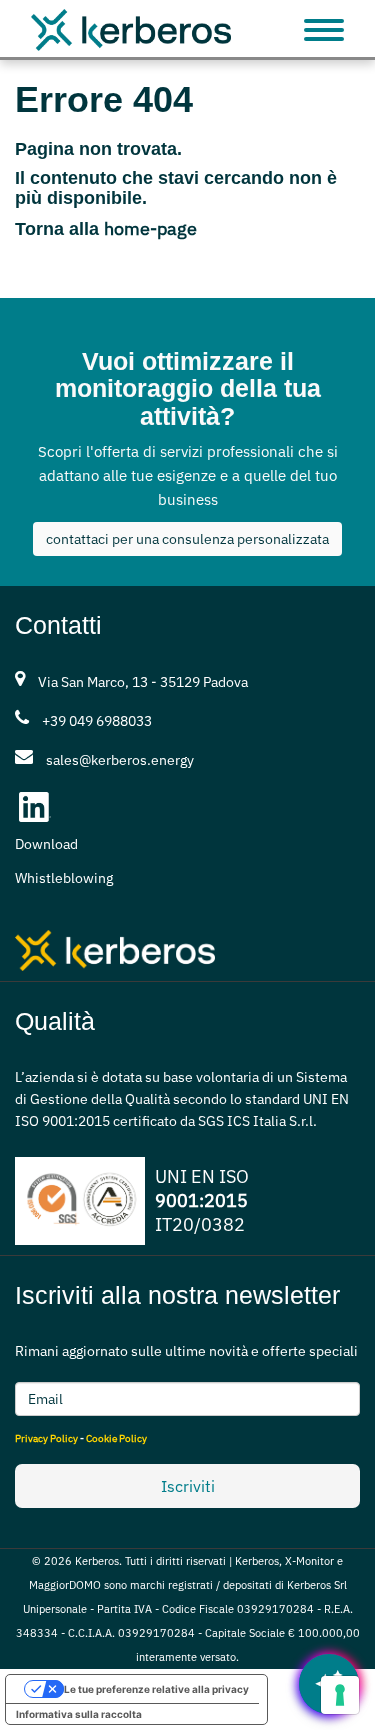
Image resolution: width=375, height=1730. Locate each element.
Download (46, 844)
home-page (150, 228)
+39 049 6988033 (97, 721)
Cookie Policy (116, 1438)
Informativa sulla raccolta (79, 1714)
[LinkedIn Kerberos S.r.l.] (35, 807)
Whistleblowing (64, 878)
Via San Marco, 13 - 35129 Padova (143, 682)
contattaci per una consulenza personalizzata (187, 539)
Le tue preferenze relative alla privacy (156, 1689)
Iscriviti (188, 1486)
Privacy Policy (46, 1438)
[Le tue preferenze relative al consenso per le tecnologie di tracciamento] (340, 1695)
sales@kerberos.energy (120, 760)
